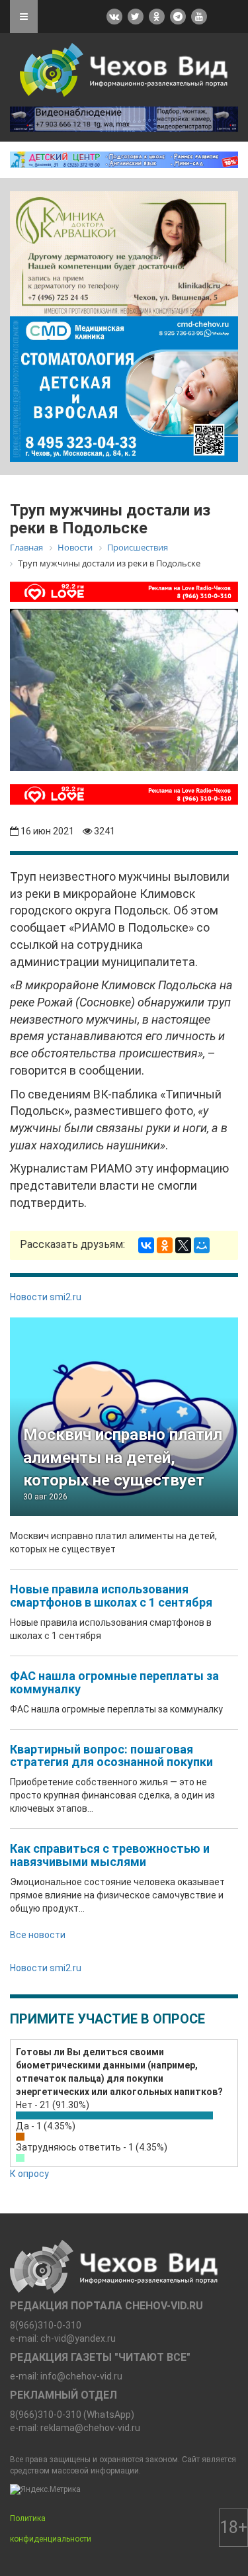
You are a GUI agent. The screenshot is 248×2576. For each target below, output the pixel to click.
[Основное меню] (24, 17)
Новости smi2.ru (46, 1297)
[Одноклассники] (165, 1245)
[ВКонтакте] (146, 1245)
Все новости (38, 1935)
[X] (183, 1245)
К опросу (29, 2174)
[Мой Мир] (202, 1245)
